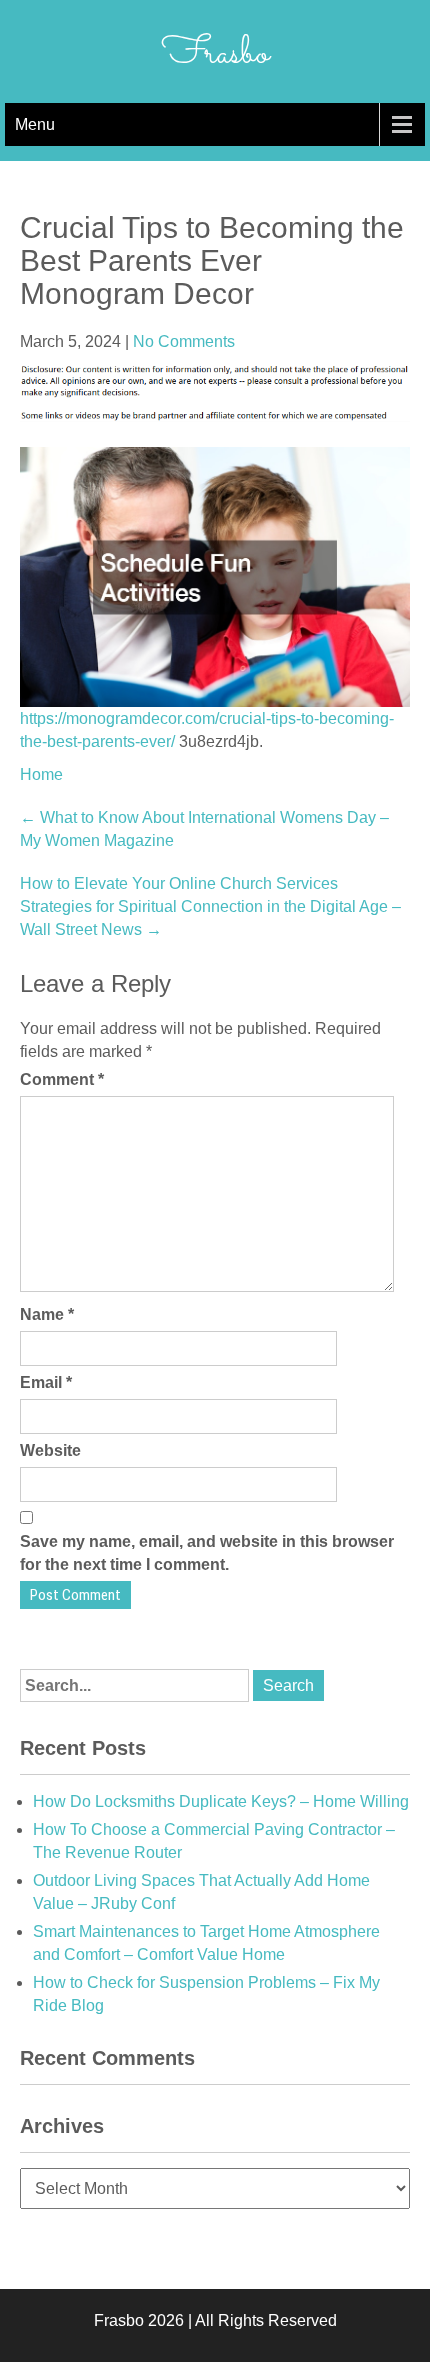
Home (41, 774)
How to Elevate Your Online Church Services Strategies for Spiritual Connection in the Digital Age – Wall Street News (210, 906)
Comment (62, 1079)
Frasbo (215, 54)
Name (47, 1314)
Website (50, 1450)
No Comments (184, 341)
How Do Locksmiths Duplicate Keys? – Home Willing (221, 1801)
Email (46, 1382)
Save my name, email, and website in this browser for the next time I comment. (207, 1553)
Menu (35, 124)
